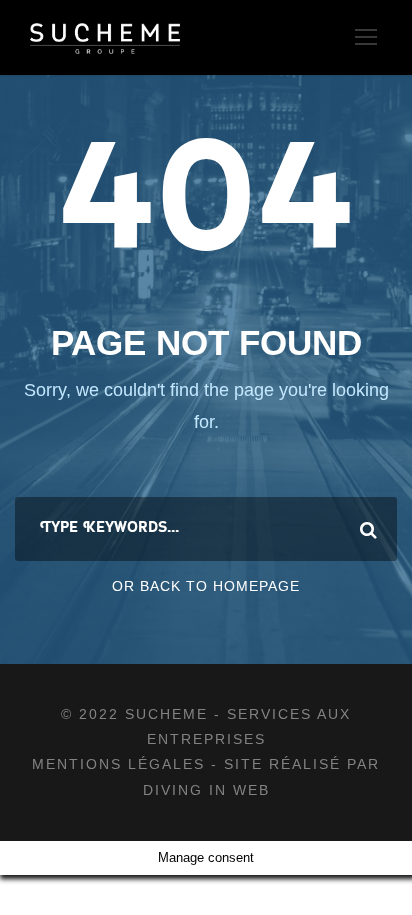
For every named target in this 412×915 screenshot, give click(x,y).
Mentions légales (121, 764)
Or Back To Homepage (206, 586)
